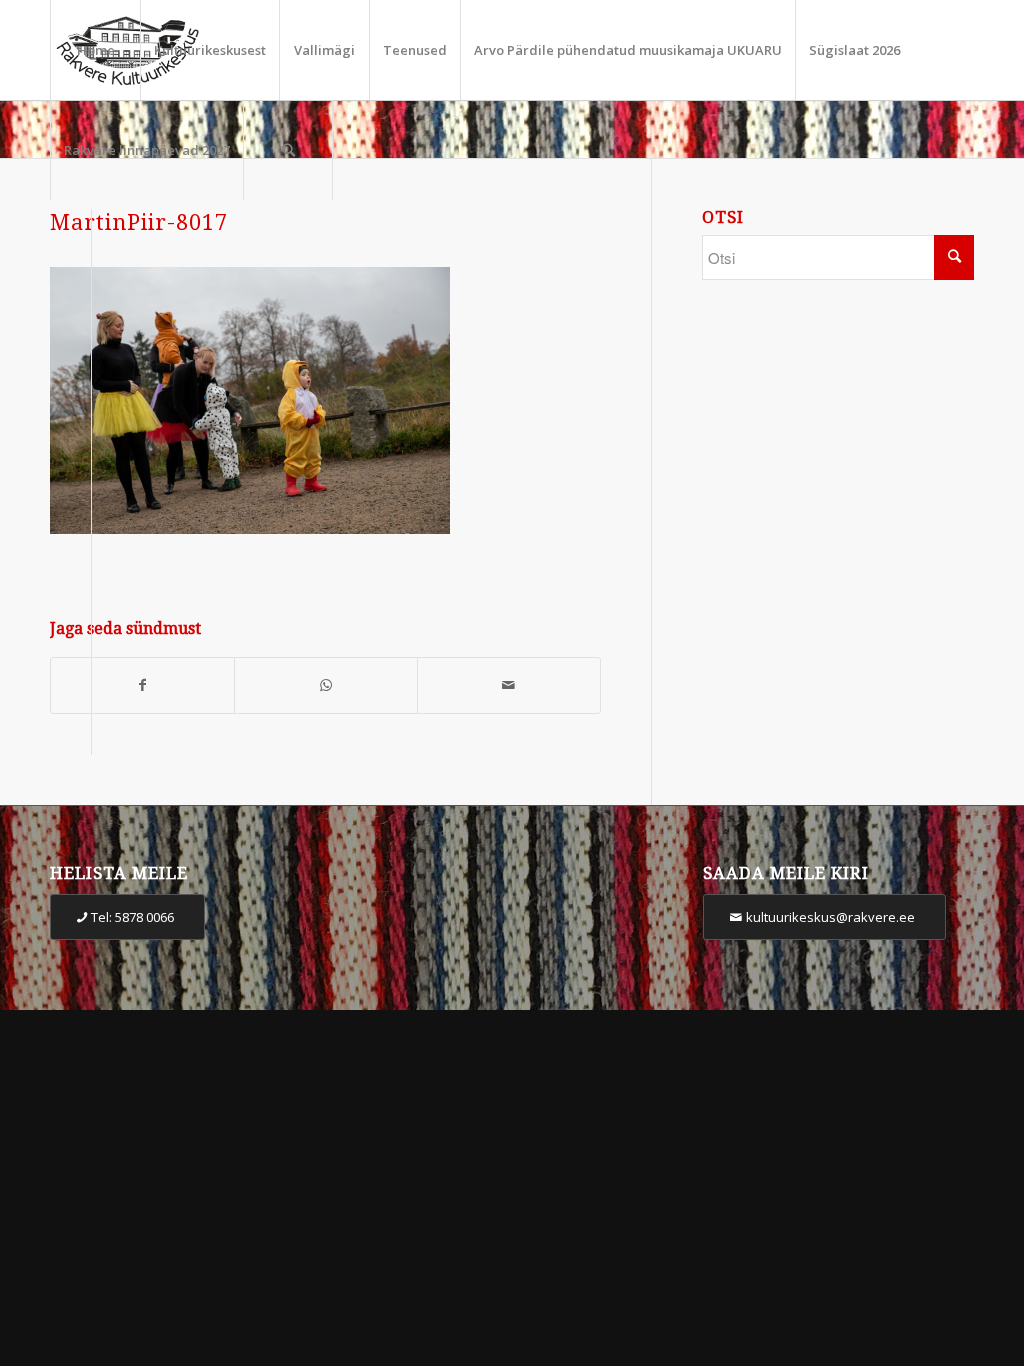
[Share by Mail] (509, 685)
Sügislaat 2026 (854, 50)
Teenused (415, 50)
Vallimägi (324, 50)
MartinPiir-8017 (139, 222)
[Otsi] (288, 150)
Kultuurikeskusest (210, 50)
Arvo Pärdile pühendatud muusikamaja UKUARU (628, 50)
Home (96, 50)
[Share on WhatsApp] (326, 685)
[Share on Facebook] (142, 685)
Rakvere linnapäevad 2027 (147, 150)
